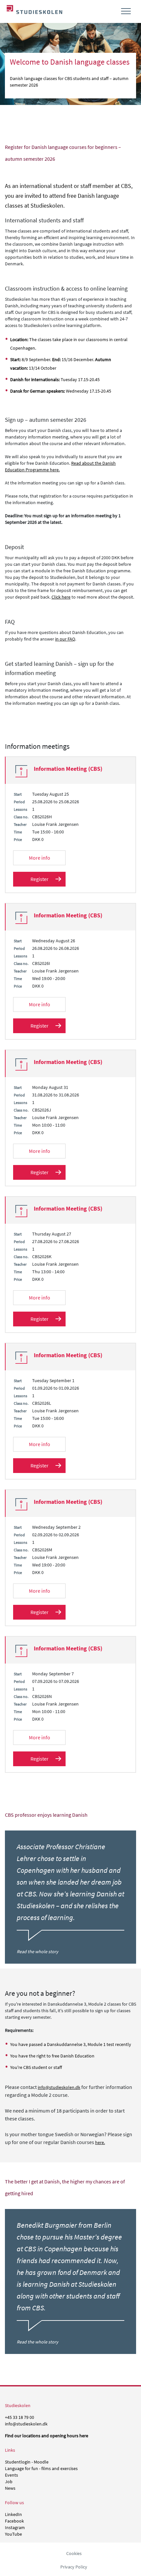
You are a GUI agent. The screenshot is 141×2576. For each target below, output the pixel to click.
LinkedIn (13, 2514)
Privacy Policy (74, 2567)
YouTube (13, 2534)
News (10, 2488)
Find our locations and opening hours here (47, 2436)
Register (40, 879)
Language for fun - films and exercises (41, 2468)
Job (9, 2482)
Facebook (14, 2521)
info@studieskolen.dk (59, 2087)
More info (40, 858)
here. (100, 2142)
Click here (61, 597)
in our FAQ (65, 639)
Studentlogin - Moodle (27, 2462)
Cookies (74, 2553)
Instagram (15, 2527)
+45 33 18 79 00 (20, 2417)
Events (11, 2475)
